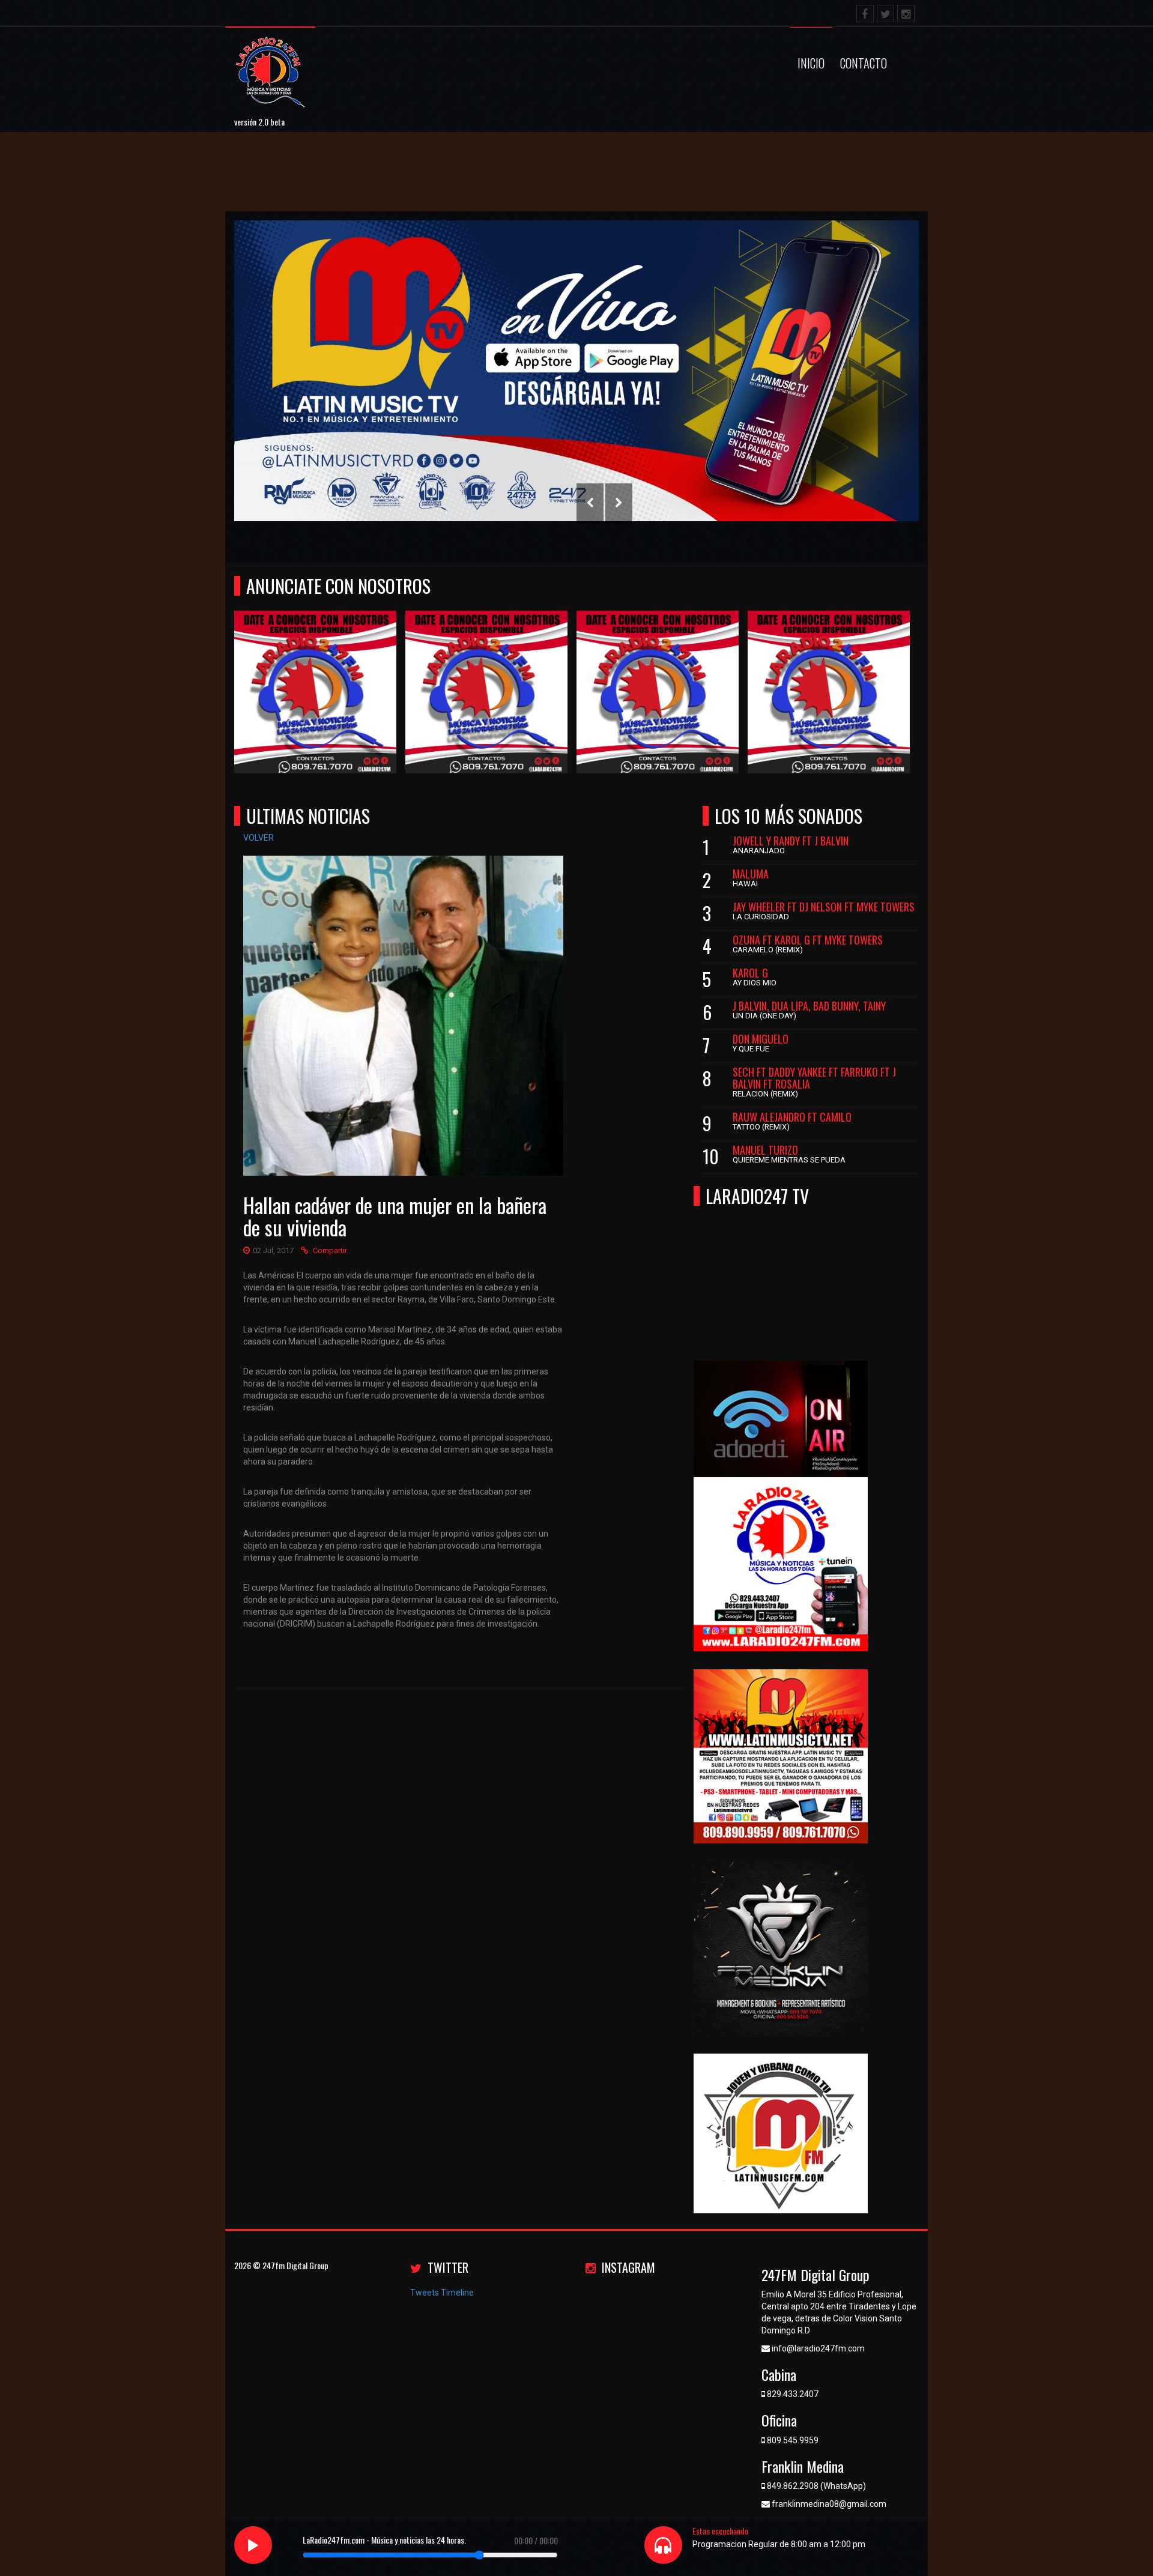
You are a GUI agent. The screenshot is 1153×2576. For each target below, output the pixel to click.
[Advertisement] (219, 181)
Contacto (864, 63)
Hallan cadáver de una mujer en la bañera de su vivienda (395, 1216)
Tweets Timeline (442, 2293)
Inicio (811, 63)
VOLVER (259, 838)
